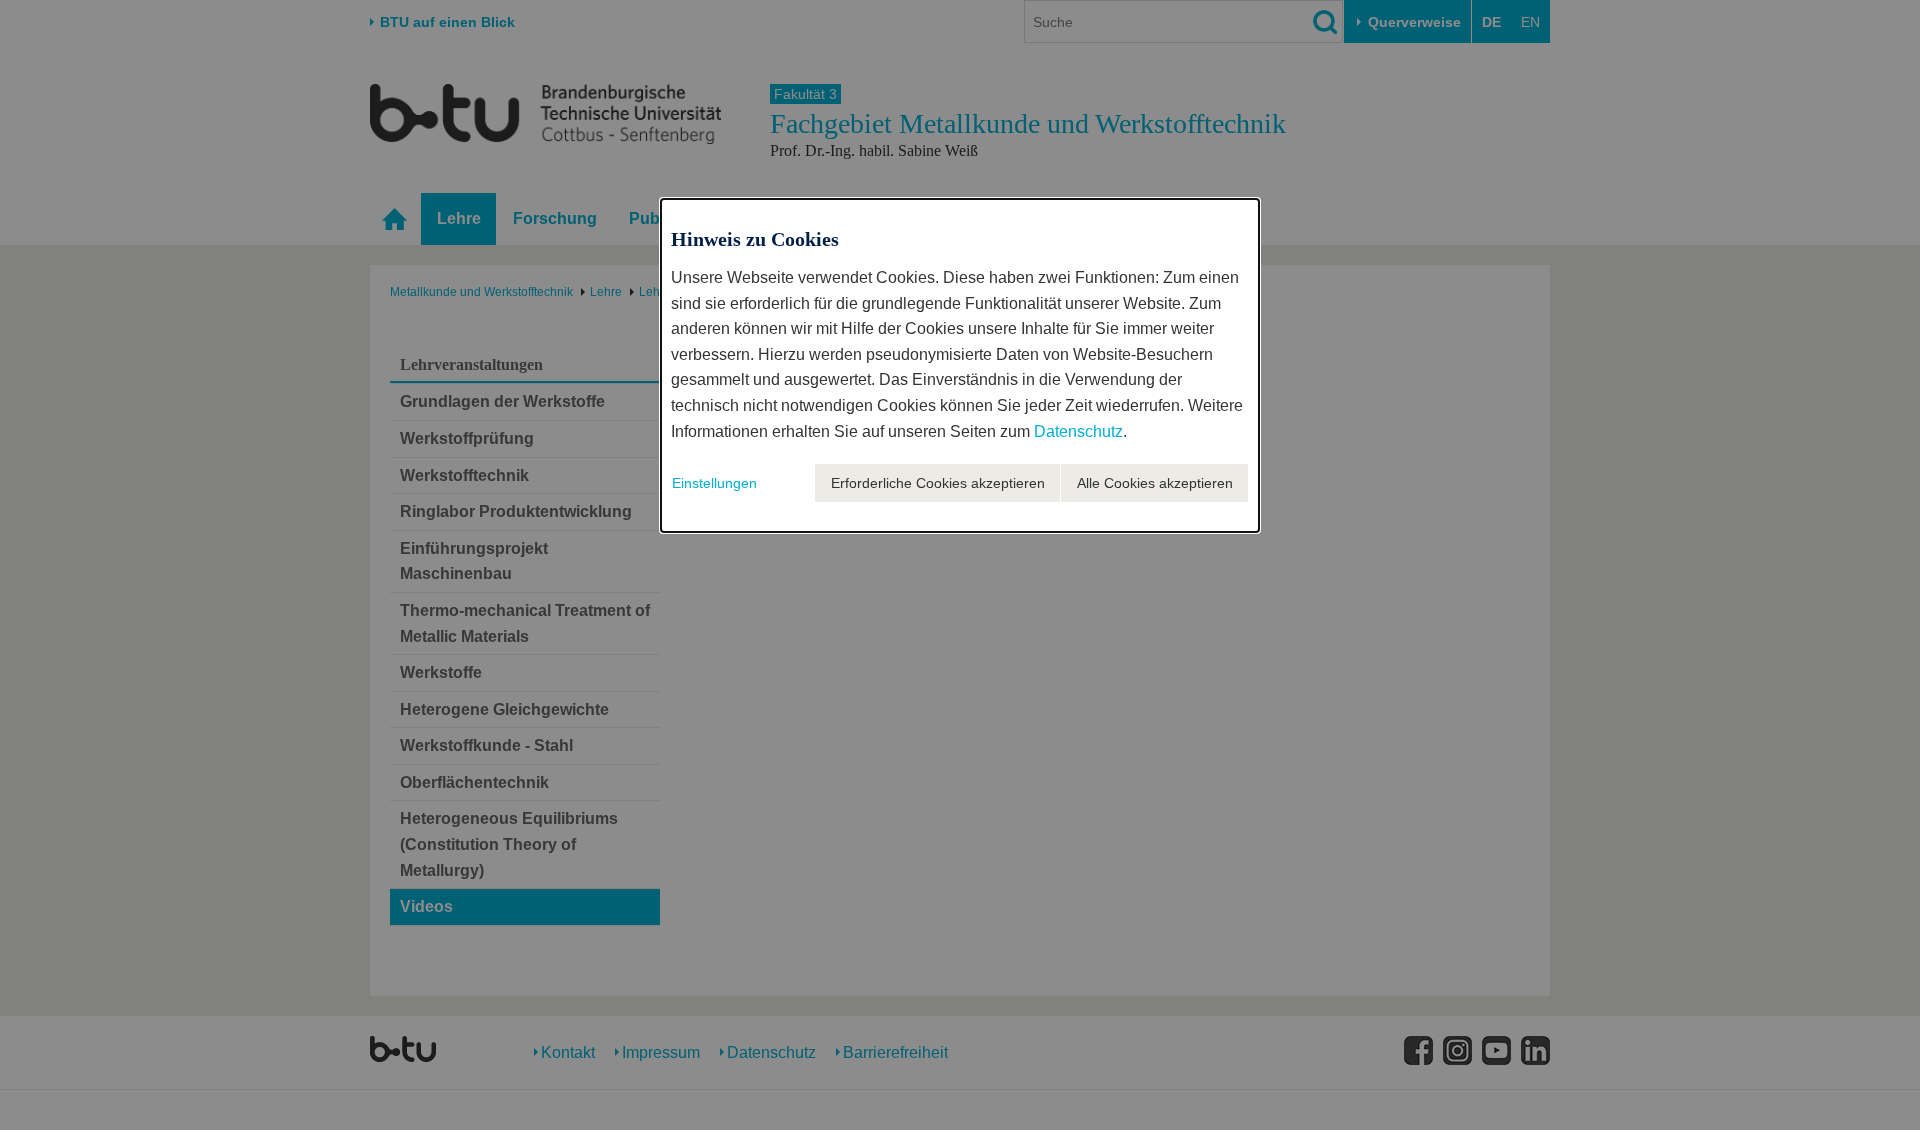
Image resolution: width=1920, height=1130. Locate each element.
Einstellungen (714, 483)
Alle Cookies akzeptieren (1155, 483)
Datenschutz (1078, 431)
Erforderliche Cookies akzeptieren (938, 483)
